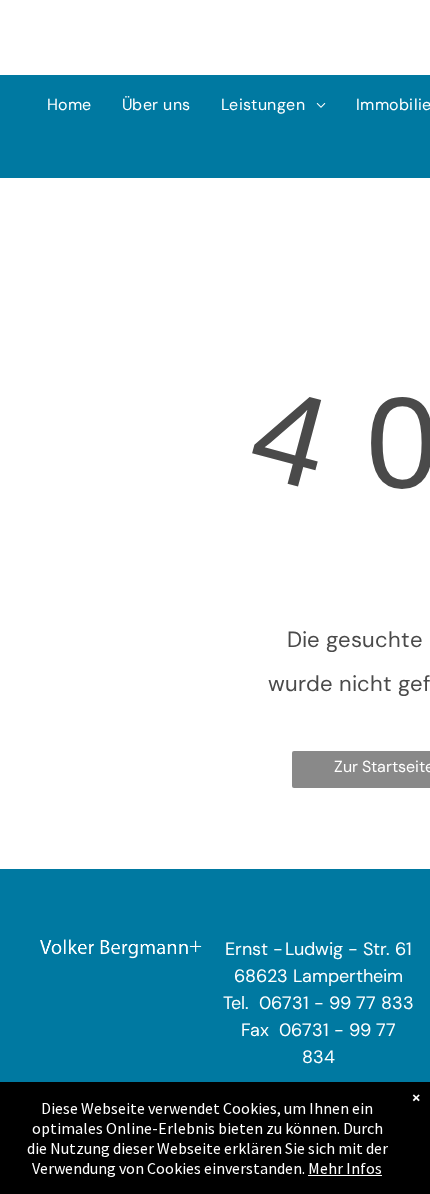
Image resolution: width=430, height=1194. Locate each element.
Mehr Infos (345, 1168)
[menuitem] (69, 105)
